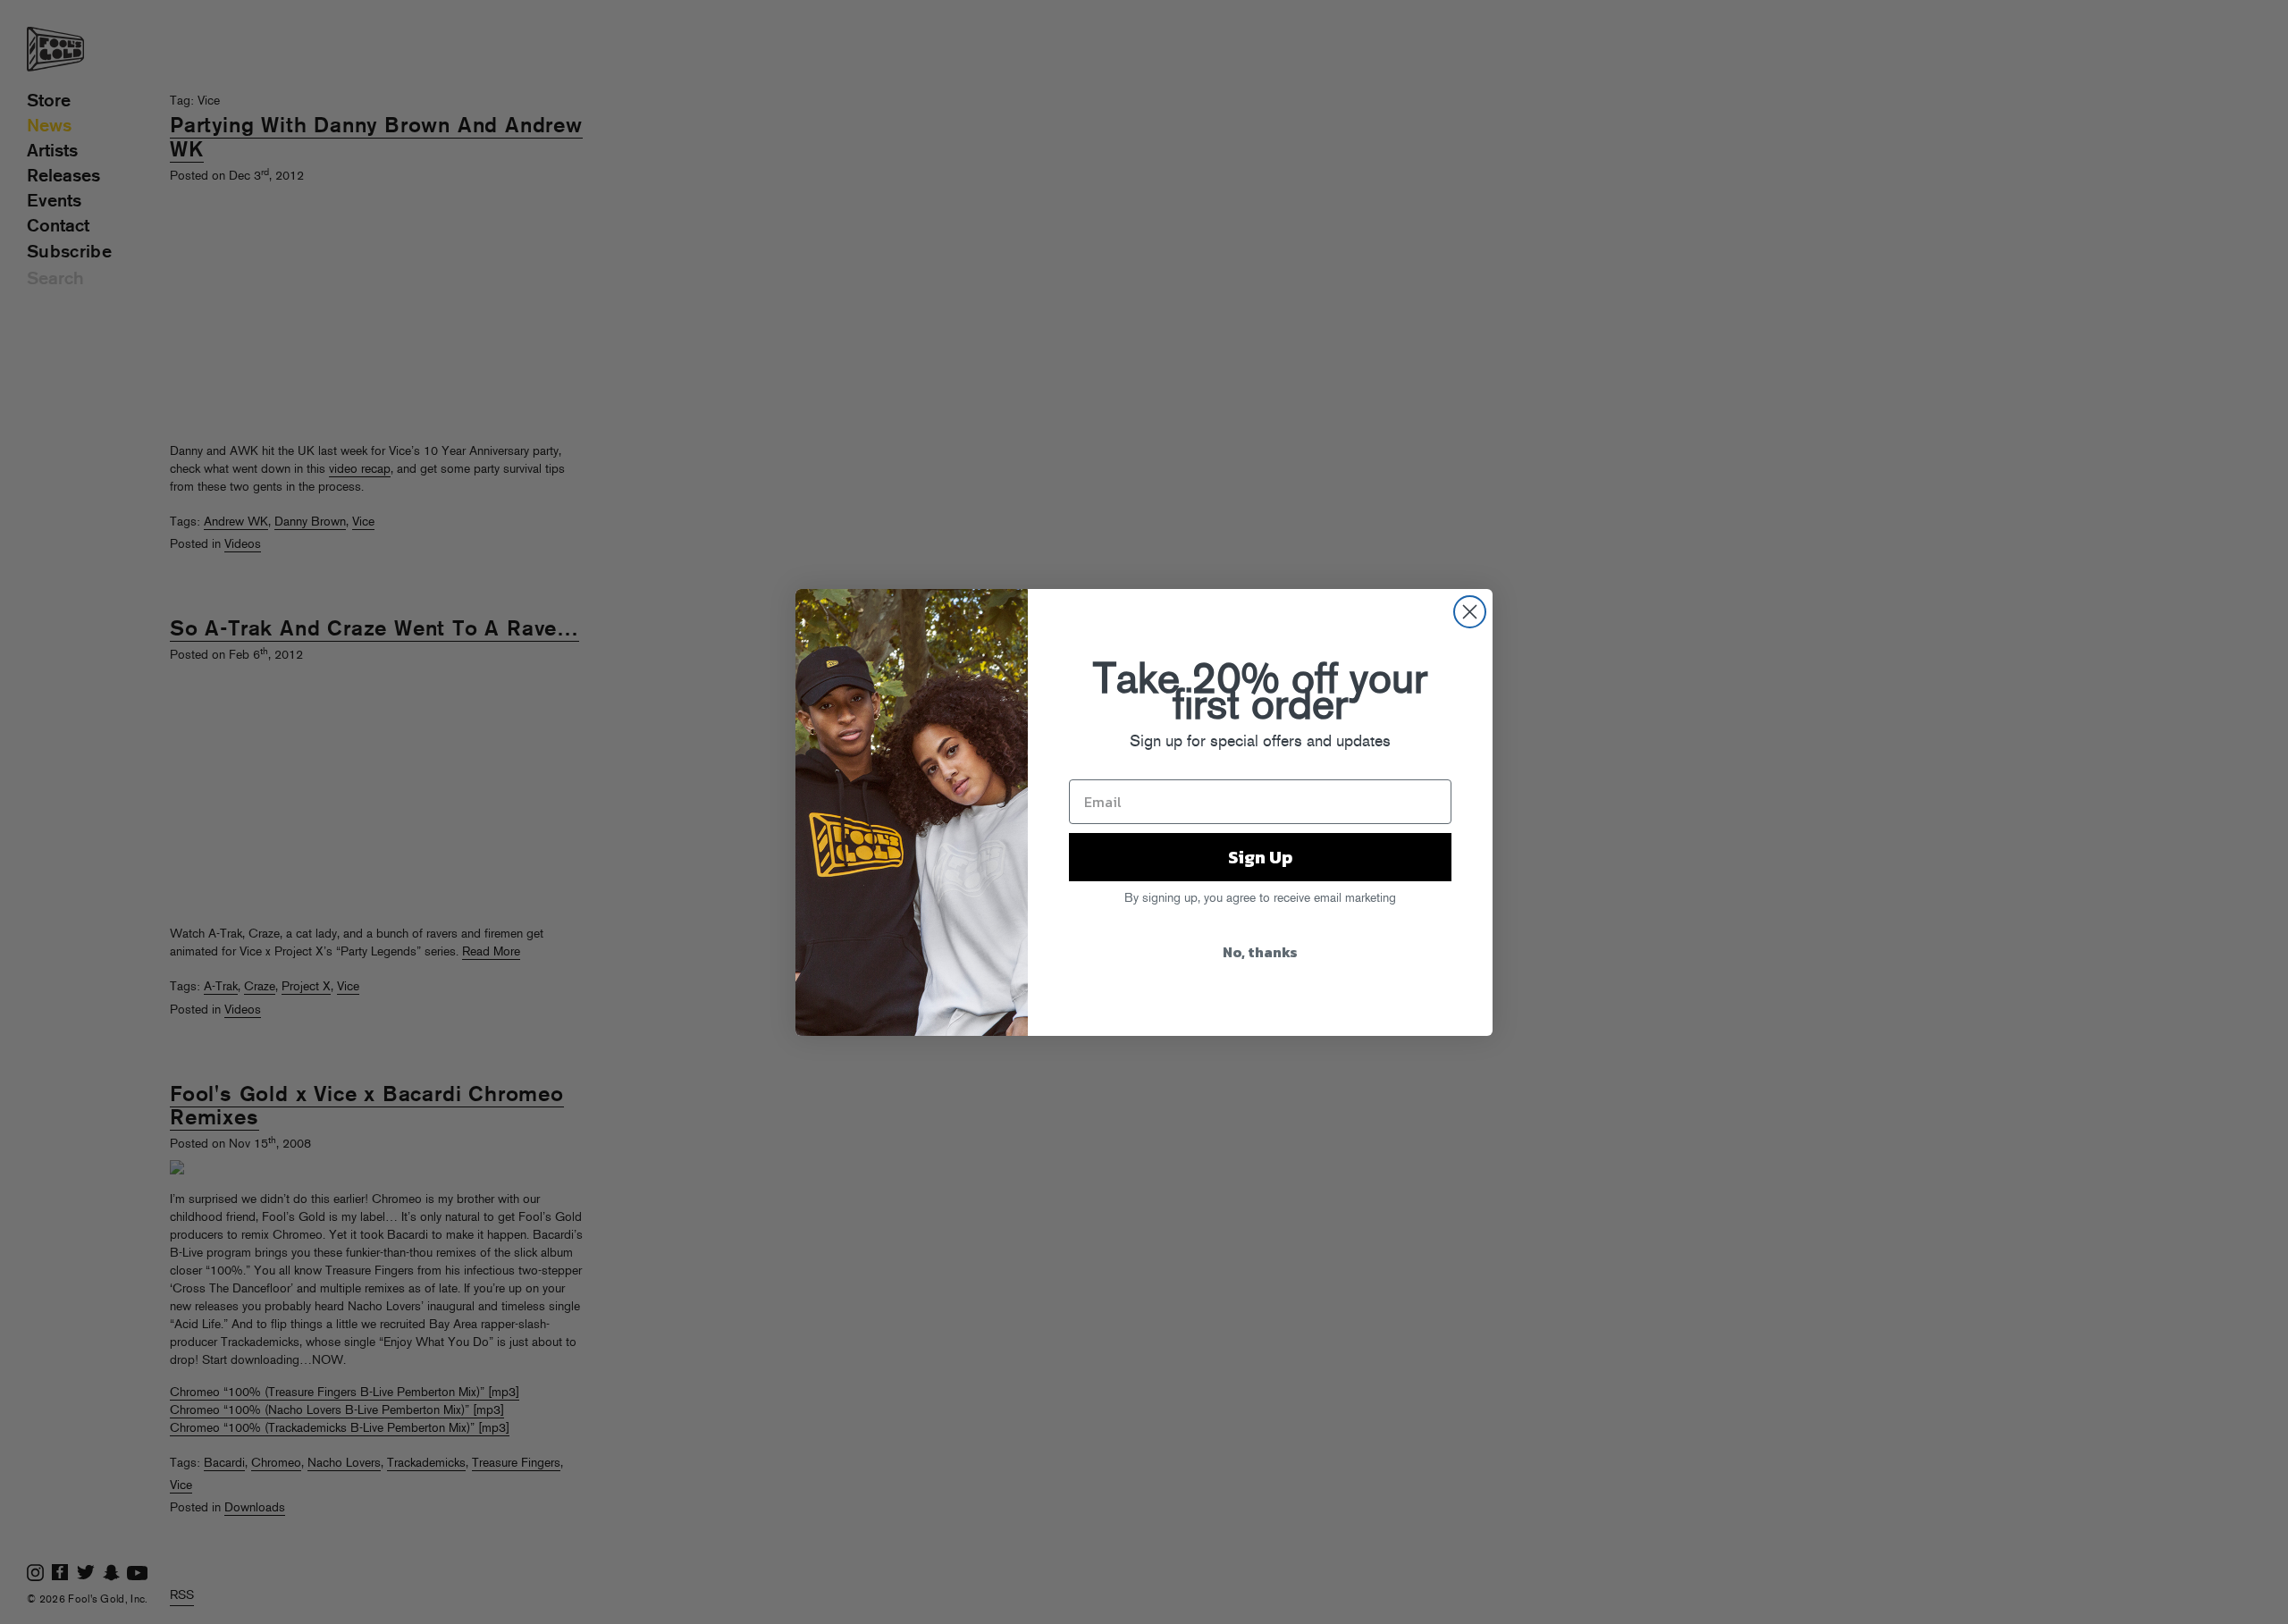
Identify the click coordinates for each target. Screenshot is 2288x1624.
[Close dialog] (1470, 612)
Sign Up (1260, 857)
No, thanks (1260, 952)
